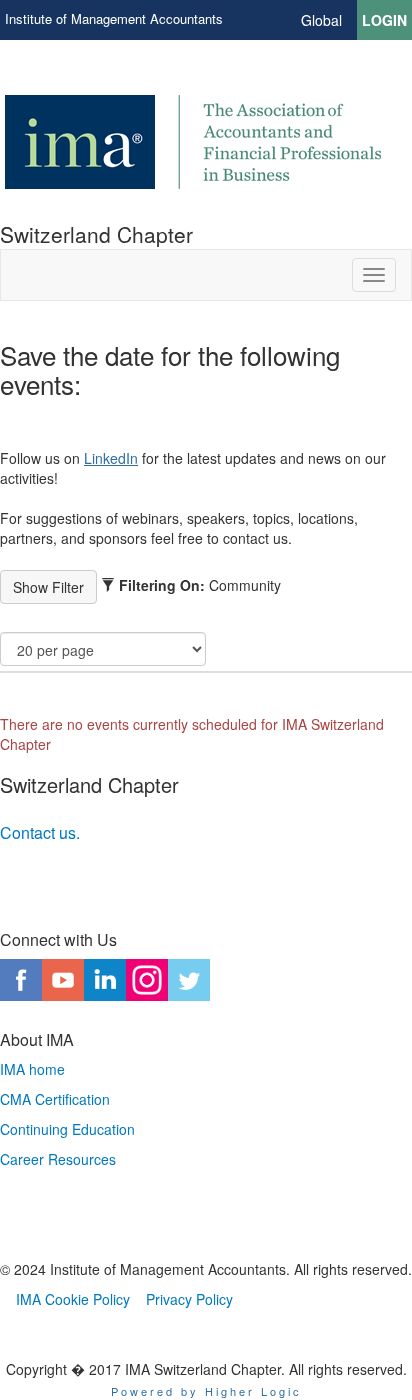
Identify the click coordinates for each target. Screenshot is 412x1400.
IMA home (32, 1069)
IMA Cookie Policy (73, 1299)
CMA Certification (55, 1099)
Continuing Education (67, 1129)
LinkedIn (111, 458)
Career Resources (58, 1159)
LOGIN (384, 20)
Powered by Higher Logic (206, 1391)
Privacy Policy (189, 1299)
